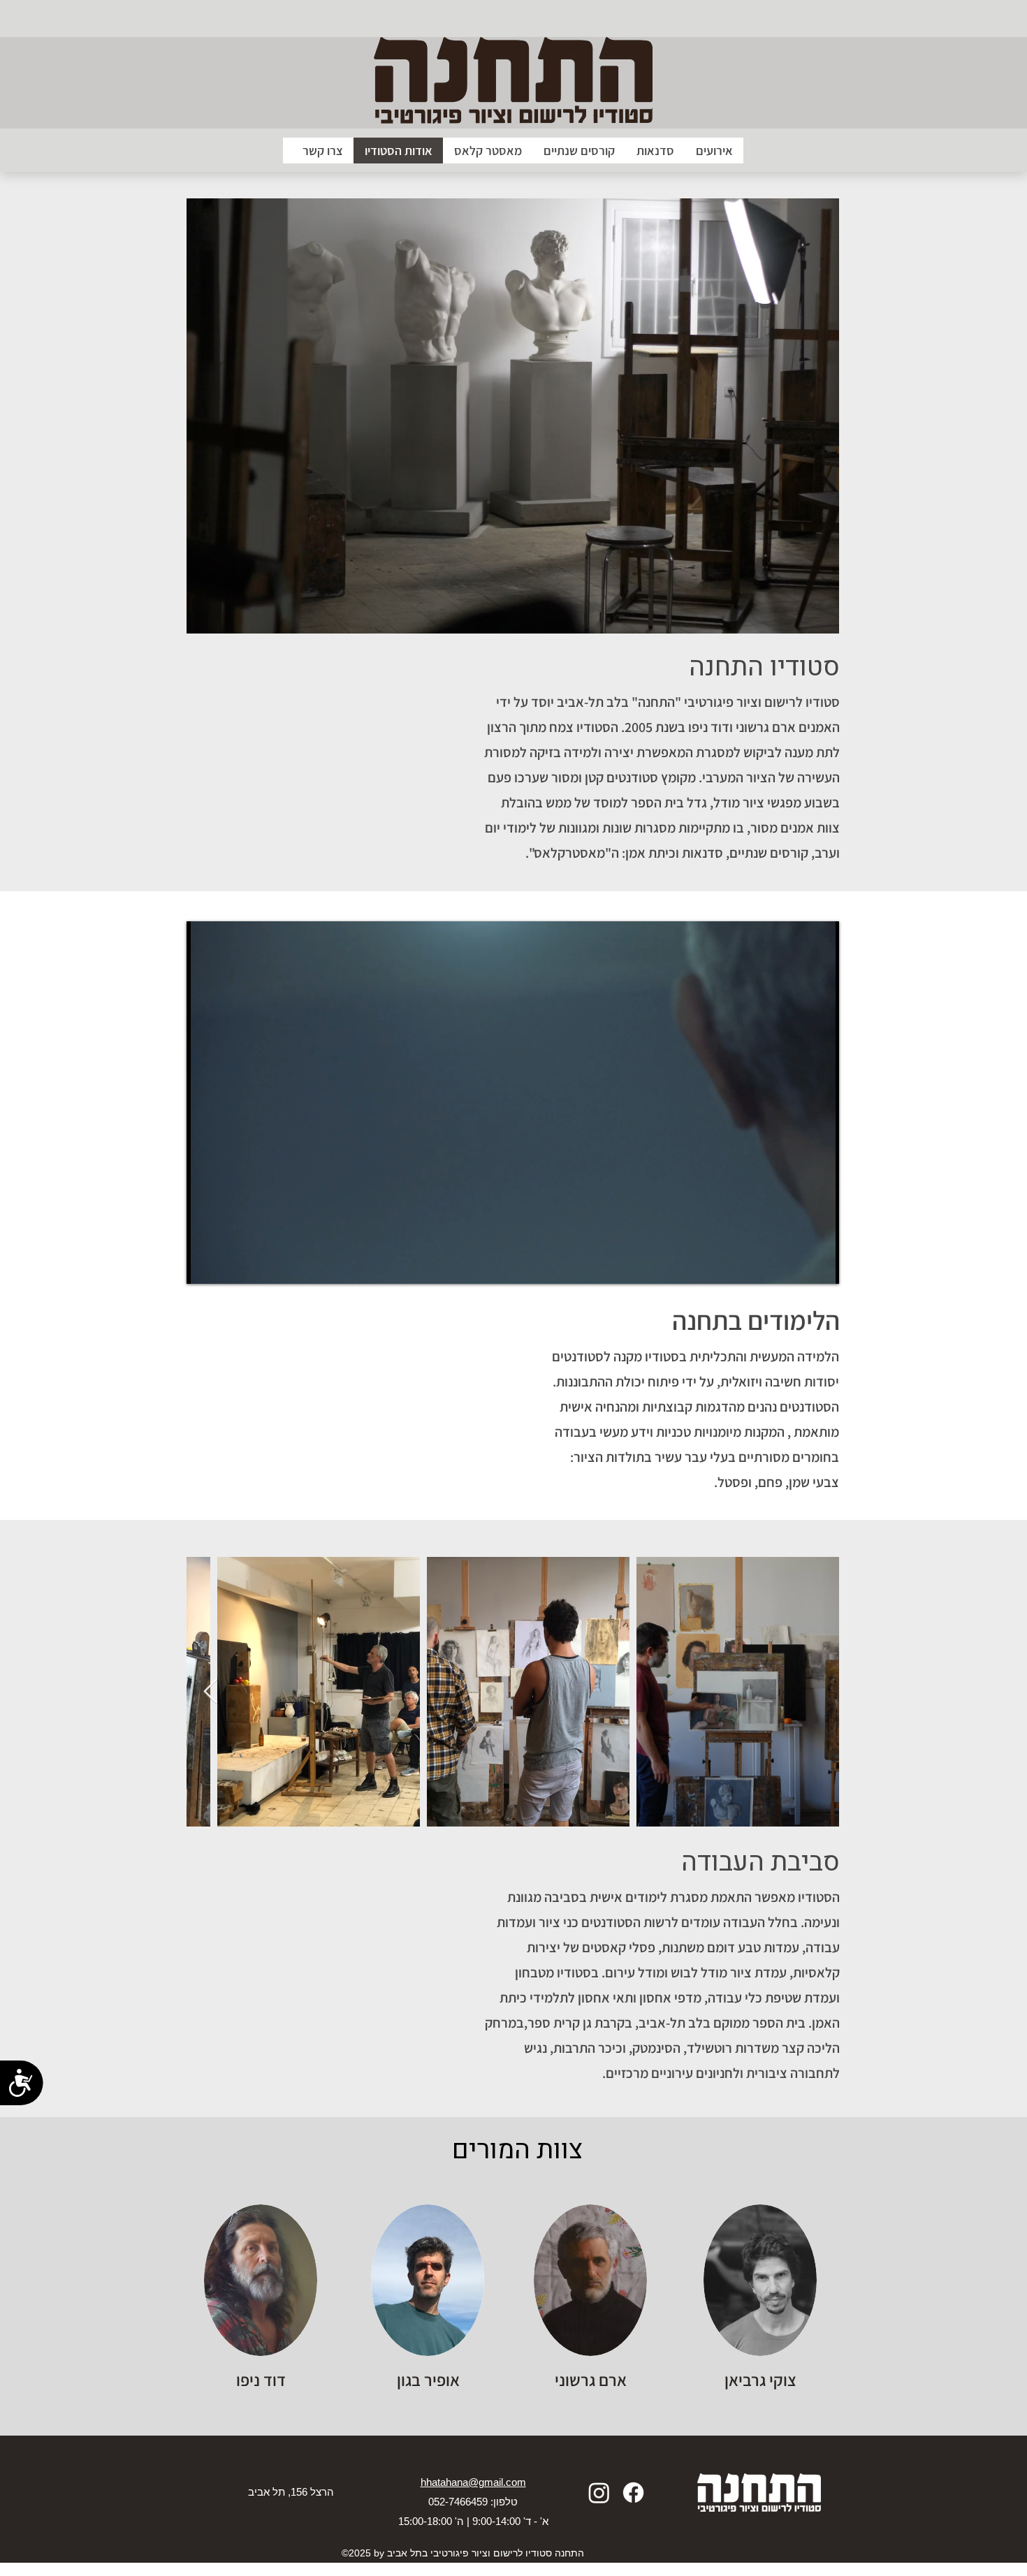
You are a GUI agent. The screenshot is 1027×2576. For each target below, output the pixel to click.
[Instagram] (599, 2493)
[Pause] (205, 1265)
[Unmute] (228, 1265)
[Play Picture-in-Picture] (796, 1265)
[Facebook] (633, 2493)
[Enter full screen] (820, 1265)
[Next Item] (211, 1692)
